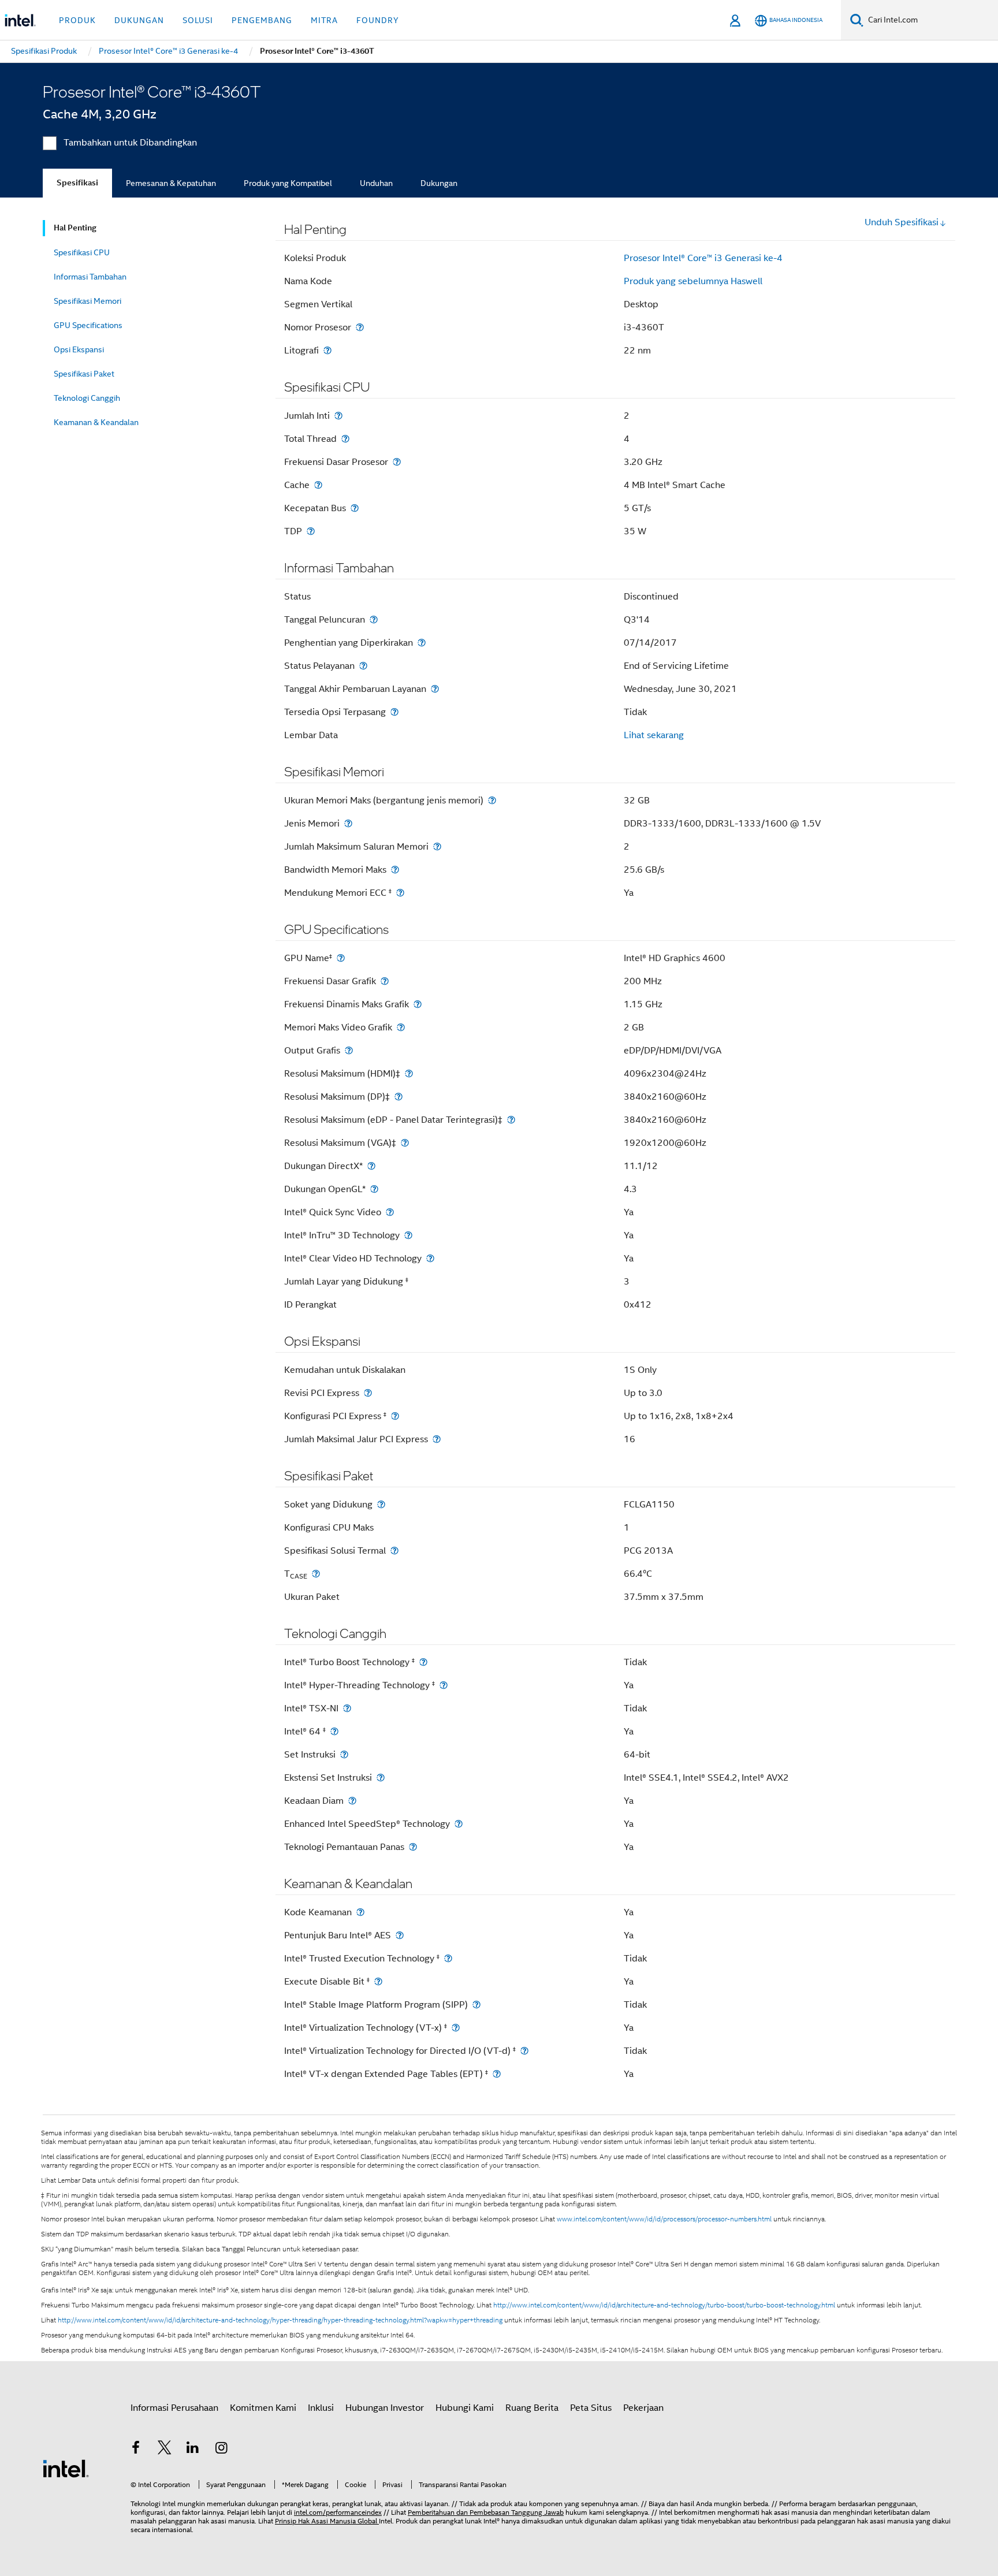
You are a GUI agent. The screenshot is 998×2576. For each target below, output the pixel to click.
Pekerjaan (643, 2408)
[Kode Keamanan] (360, 1912)
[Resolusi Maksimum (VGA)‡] (405, 1143)
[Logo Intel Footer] (66, 2468)
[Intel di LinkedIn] (193, 2450)
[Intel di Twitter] (165, 2450)
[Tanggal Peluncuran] (374, 619)
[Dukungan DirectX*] (371, 1166)
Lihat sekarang (654, 735)
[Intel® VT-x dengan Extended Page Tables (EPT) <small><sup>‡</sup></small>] (497, 2074)
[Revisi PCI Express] (368, 1393)
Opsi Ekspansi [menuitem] (79, 349)
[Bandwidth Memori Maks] (395, 870)
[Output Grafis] (349, 1050)
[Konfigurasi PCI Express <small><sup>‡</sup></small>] (395, 1416)
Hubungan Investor (385, 2408)
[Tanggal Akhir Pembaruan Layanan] (435, 689)
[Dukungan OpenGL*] (374, 1189)
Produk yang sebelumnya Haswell (693, 281)
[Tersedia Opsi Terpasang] (394, 712)
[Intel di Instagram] (222, 2450)
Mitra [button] (324, 20)
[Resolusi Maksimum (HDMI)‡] (409, 1073)
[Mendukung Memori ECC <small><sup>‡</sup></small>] (400, 893)
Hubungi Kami (465, 2408)
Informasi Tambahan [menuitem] (90, 277)
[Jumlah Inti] (338, 416)
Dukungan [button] (139, 20)
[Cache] (318, 485)
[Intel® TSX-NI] (347, 1708)
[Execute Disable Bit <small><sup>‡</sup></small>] (378, 1981)
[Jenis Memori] (348, 823)
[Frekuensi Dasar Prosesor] (397, 462)
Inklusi (321, 2408)
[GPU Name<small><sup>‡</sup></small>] (341, 958)
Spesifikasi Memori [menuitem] (87, 301)
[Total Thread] (345, 439)
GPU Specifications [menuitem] (88, 325)
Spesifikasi (77, 183)
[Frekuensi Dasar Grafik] (385, 981)
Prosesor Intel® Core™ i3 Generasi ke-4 (703, 258)
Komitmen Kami (263, 2408)
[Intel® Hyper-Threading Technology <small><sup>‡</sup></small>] (444, 1685)
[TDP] (311, 531)
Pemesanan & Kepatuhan (171, 183)
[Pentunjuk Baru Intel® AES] (400, 1935)
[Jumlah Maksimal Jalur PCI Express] (437, 1439)
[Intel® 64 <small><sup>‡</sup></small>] (334, 1731)
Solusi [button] (198, 20)
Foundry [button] (378, 20)
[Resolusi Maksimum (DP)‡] (399, 1097)
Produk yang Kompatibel (288, 183)
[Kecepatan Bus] (355, 508)
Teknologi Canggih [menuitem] (87, 398)
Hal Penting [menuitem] (75, 228)
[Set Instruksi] (344, 1754)
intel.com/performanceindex (338, 2512)
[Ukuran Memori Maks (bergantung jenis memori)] (492, 800)
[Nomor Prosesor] (360, 327)
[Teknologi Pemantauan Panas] (413, 1847)
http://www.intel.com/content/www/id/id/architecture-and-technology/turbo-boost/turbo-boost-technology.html (664, 2305)
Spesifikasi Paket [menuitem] (84, 374)
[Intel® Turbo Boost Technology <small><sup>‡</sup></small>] (423, 1662)
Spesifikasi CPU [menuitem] (82, 252)
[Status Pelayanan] (363, 666)
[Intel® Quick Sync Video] (390, 1212)
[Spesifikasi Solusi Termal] (394, 1551)
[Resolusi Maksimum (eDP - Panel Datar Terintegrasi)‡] (511, 1120)
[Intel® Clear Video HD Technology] (430, 1258)
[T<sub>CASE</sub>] (316, 1574)
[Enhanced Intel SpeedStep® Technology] (459, 1824)
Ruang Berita (532, 2408)
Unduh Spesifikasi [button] (902, 222)
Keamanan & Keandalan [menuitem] (96, 422)
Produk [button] (77, 20)
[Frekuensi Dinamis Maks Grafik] (418, 1004)
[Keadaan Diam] (352, 1801)
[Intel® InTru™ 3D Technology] (408, 1235)
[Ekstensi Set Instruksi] (381, 1777)
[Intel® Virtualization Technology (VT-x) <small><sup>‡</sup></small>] (456, 2028)
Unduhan (376, 183)
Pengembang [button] (262, 20)
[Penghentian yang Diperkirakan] (422, 643)
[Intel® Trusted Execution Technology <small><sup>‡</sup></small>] (448, 1958)
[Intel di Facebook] (136, 2450)
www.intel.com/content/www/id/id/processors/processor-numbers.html (664, 2219)
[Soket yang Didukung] (381, 1504)
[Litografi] (327, 350)
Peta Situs (591, 2408)
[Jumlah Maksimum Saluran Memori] (437, 846)
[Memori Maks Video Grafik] (401, 1027)
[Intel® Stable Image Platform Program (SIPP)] (476, 2004)
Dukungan (439, 183)
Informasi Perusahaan (174, 2408)
